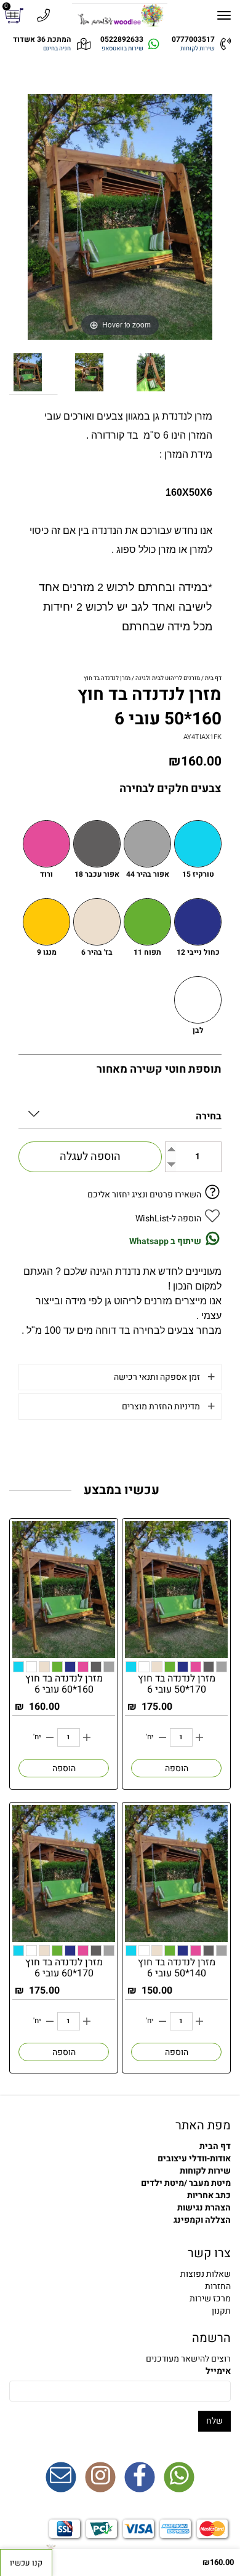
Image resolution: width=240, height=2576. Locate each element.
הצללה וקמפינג (202, 2220)
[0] (16, 16)
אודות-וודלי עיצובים (194, 2159)
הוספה (177, 1768)
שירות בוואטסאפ (122, 49)
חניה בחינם (57, 49)
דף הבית (215, 2146)
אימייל (218, 2371)
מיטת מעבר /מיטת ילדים (186, 2183)
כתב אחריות (209, 2195)
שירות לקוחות (198, 49)
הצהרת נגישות (204, 2208)
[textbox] (120, 2287)
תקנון (221, 2311)
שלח (214, 2421)
